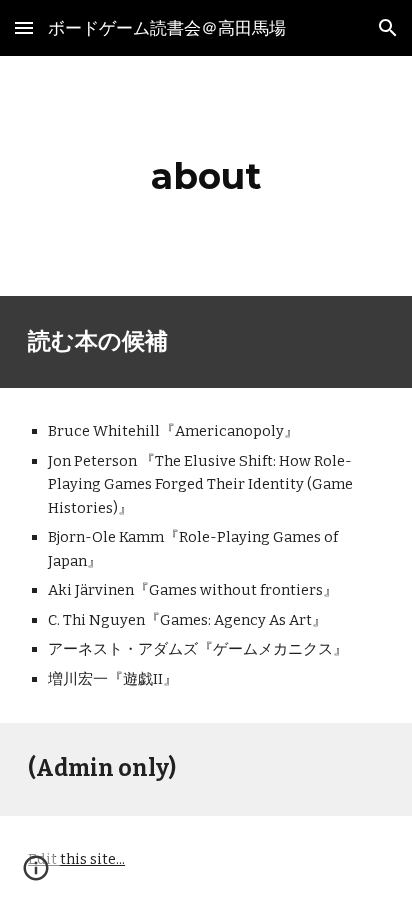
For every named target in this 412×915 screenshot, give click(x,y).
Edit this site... (76, 859)
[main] (206, 176)
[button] (24, 27)
